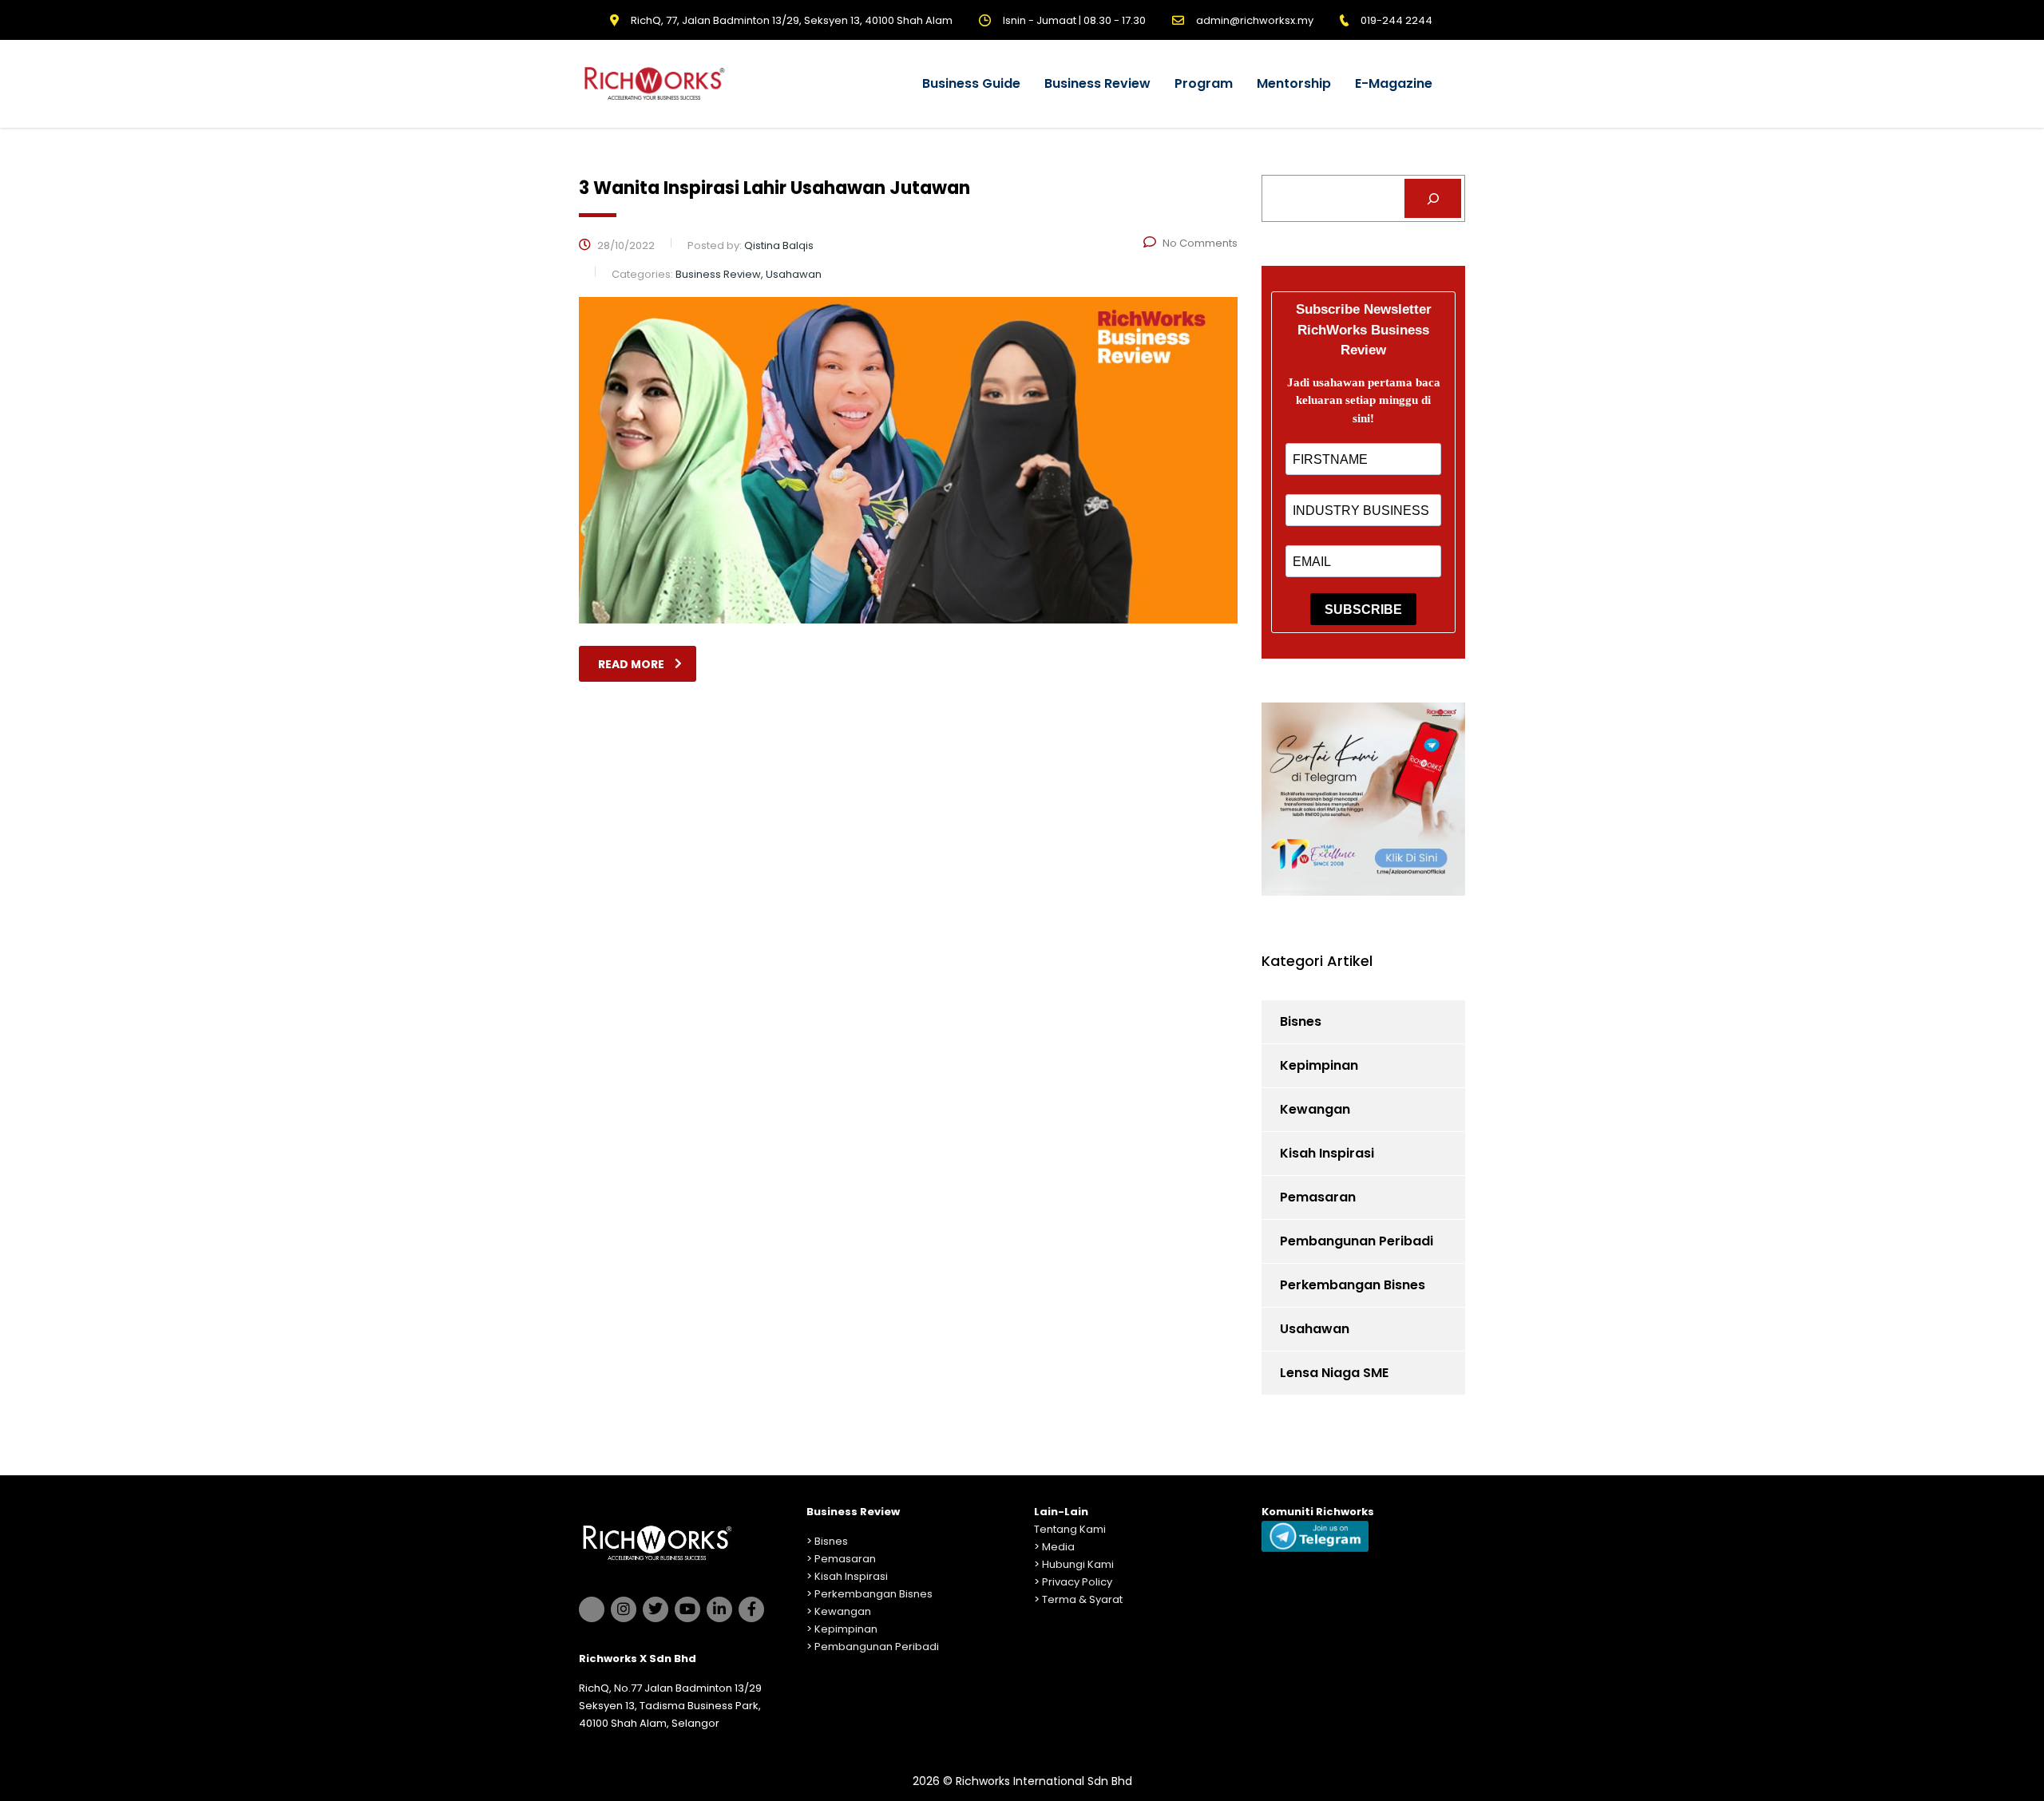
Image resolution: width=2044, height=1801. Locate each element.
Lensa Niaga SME (1334, 1373)
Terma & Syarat (1082, 1599)
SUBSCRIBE (1363, 610)
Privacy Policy (1077, 1582)
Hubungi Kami (1078, 1564)
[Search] (1433, 198)
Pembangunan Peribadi (1357, 1241)
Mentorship (1294, 83)
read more (631, 664)
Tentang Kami (1070, 1529)
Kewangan (1315, 1109)
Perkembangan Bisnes (1353, 1285)
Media (1058, 1547)
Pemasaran (1318, 1197)
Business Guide (971, 83)
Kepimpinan (1319, 1065)
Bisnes (1301, 1021)
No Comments (1200, 243)
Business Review (1097, 83)
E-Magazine (1394, 83)
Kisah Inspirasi (1327, 1153)
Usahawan (1315, 1329)
